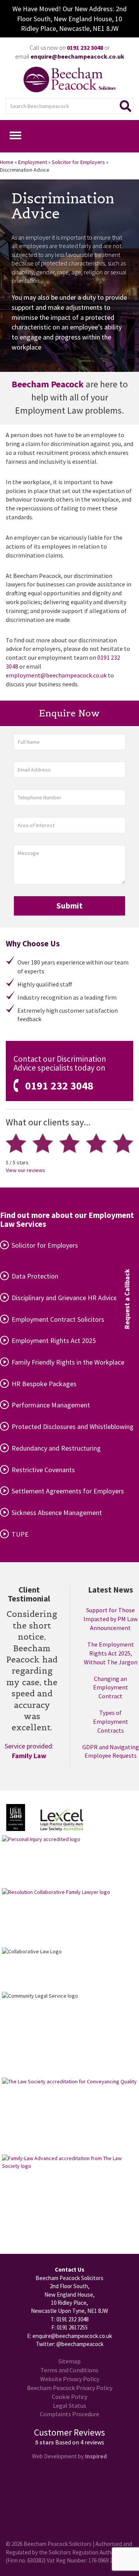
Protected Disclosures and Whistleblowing (73, 1427)
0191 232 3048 (59, 1086)
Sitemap (69, 2361)
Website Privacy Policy (70, 2379)
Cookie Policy (69, 2397)
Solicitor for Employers (78, 162)
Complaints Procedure (69, 2414)
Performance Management (51, 1405)
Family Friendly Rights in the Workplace (68, 1362)
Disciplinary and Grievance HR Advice (64, 1298)
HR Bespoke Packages (44, 1384)
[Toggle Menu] (15, 135)
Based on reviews (80, 2442)
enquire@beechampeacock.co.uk (72, 2336)
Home (7, 162)
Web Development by (69, 2456)
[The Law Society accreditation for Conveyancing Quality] (69, 2116)
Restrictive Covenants (43, 1470)
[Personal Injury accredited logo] (41, 1861)
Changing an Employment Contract (111, 1687)
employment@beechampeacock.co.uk (56, 675)
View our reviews (25, 1170)
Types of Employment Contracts (111, 1721)
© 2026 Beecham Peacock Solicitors (49, 2544)
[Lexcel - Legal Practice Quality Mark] (62, 1820)
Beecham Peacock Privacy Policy (70, 2388)
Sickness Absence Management (57, 1513)
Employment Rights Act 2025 (54, 1340)
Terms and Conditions (69, 2370)
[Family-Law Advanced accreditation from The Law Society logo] (69, 2191)
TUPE (20, 1534)
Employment (33, 162)
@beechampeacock (80, 2344)
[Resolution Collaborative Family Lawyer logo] (56, 1918)
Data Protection (35, 1276)
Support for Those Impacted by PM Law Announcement (110, 1619)
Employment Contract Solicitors (58, 1319)
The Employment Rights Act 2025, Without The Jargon (111, 1653)
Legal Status (69, 2405)
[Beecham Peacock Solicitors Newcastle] (69, 79)
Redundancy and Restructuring (56, 1448)
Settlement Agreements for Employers (68, 1491)
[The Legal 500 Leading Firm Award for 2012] (16, 1818)
